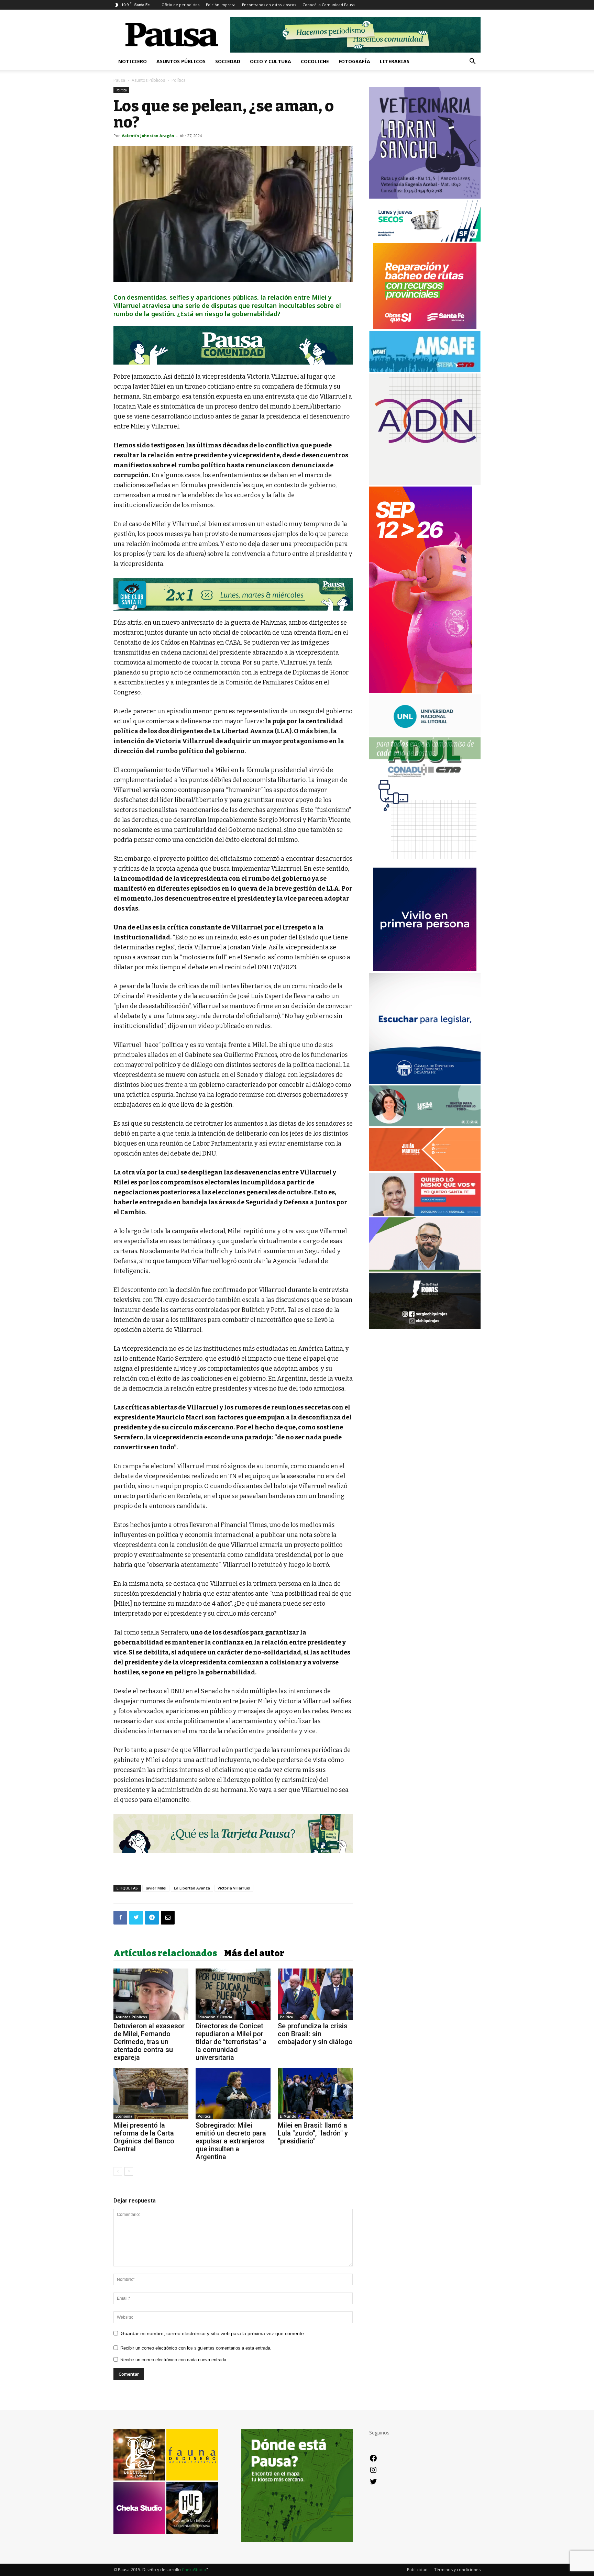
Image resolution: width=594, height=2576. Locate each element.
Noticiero (133, 61)
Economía (124, 2116)
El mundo (288, 2116)
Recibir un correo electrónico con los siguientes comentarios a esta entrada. (196, 2348)
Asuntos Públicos (181, 61)
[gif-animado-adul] (425, 776)
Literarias (395, 61)
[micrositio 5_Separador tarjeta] (233, 1833)
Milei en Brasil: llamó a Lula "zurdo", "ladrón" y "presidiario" (313, 2133)
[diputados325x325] (425, 1082)
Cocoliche (315, 61)
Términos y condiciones (457, 2570)
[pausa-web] (425, 1169)
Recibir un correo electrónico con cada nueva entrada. (174, 2360)
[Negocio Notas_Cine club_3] (233, 594)
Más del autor (254, 1953)
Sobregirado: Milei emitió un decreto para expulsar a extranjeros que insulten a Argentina (231, 2141)
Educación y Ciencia (215, 2017)
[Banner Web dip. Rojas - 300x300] (425, 1327)
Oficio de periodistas (180, 5)
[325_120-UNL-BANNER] (425, 734)
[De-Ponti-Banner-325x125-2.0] (425, 1124)
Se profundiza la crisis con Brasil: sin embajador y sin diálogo (315, 2034)
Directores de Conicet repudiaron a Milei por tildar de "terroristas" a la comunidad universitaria (231, 2042)
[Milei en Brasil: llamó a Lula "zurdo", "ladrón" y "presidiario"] (315, 2094)
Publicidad (417, 2570)
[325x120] (425, 240)
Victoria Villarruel (234, 1888)
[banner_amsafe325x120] (425, 370)
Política (121, 90)
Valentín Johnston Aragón (148, 136)
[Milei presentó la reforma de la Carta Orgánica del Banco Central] (151, 2094)
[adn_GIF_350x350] (425, 483)
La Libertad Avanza (192, 1888)
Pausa (119, 80)
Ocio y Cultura (271, 61)
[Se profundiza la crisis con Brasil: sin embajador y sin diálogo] (315, 1994)
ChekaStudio (194, 2570)
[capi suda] (421, 691)
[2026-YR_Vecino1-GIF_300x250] (425, 864)
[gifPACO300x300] (425, 969)
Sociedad (228, 61)
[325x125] (425, 1214)
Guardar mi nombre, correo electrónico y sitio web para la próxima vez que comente (212, 2333)
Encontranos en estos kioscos (269, 5)
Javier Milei (156, 1888)
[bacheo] (425, 327)
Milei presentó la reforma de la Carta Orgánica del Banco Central (144, 2137)
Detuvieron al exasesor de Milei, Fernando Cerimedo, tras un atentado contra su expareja (149, 2042)
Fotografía (354, 61)
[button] (472, 62)
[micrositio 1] (233, 345)
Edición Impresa (221, 5)
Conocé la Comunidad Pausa (329, 5)
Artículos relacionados (165, 1953)
